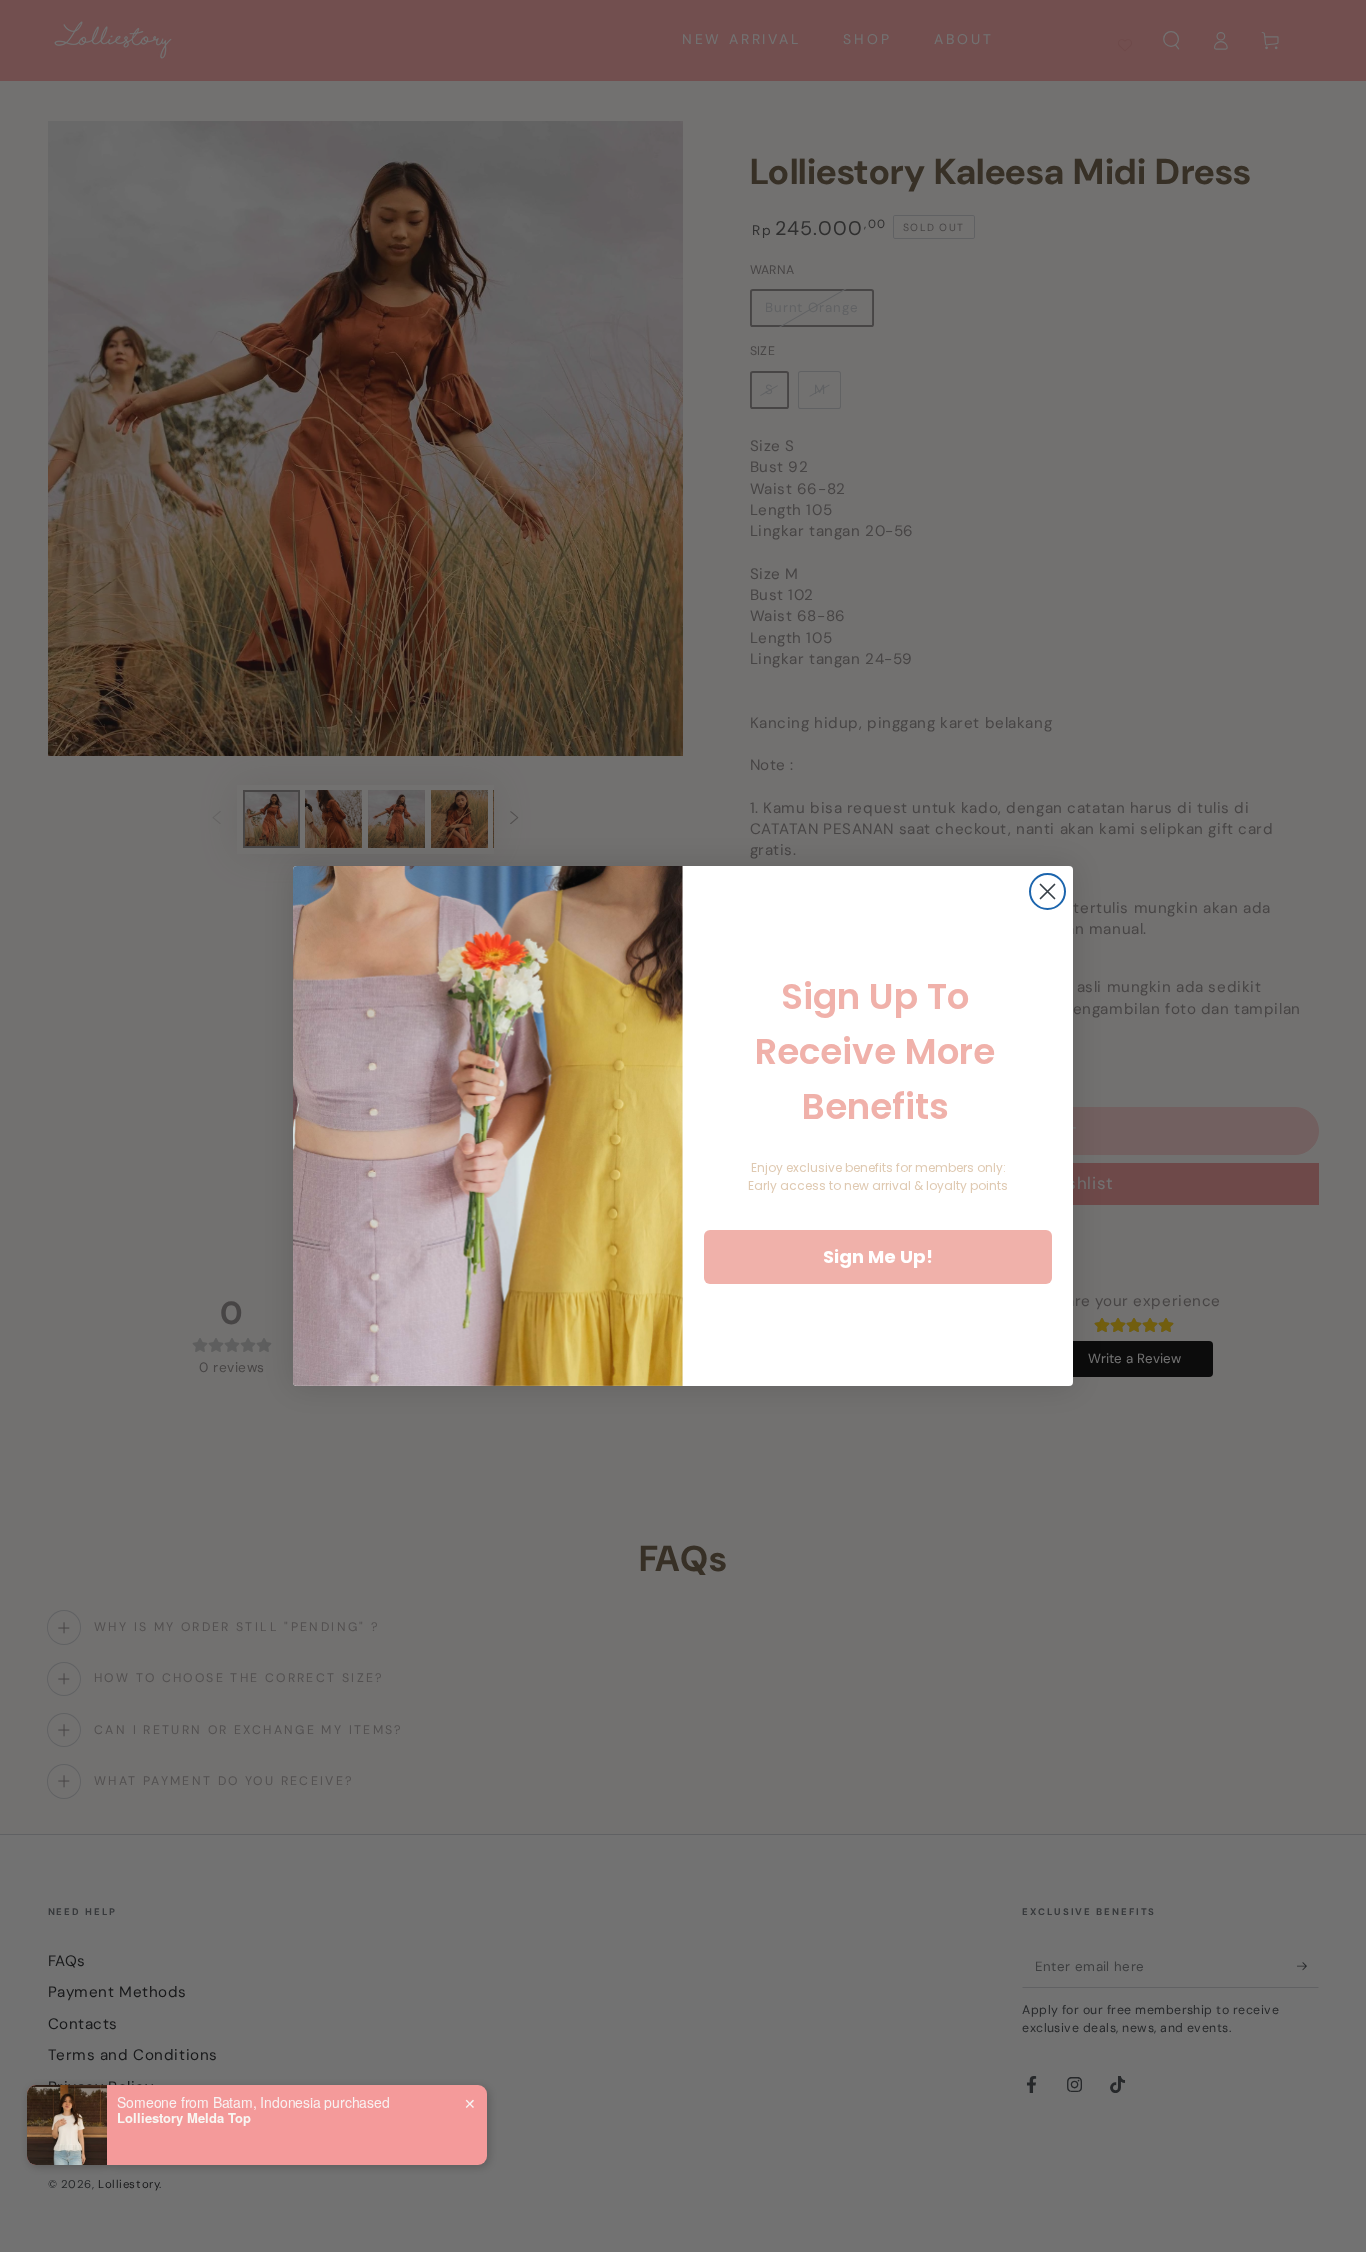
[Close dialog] (1047, 891)
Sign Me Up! (878, 1256)
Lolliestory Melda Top (184, 2118)
